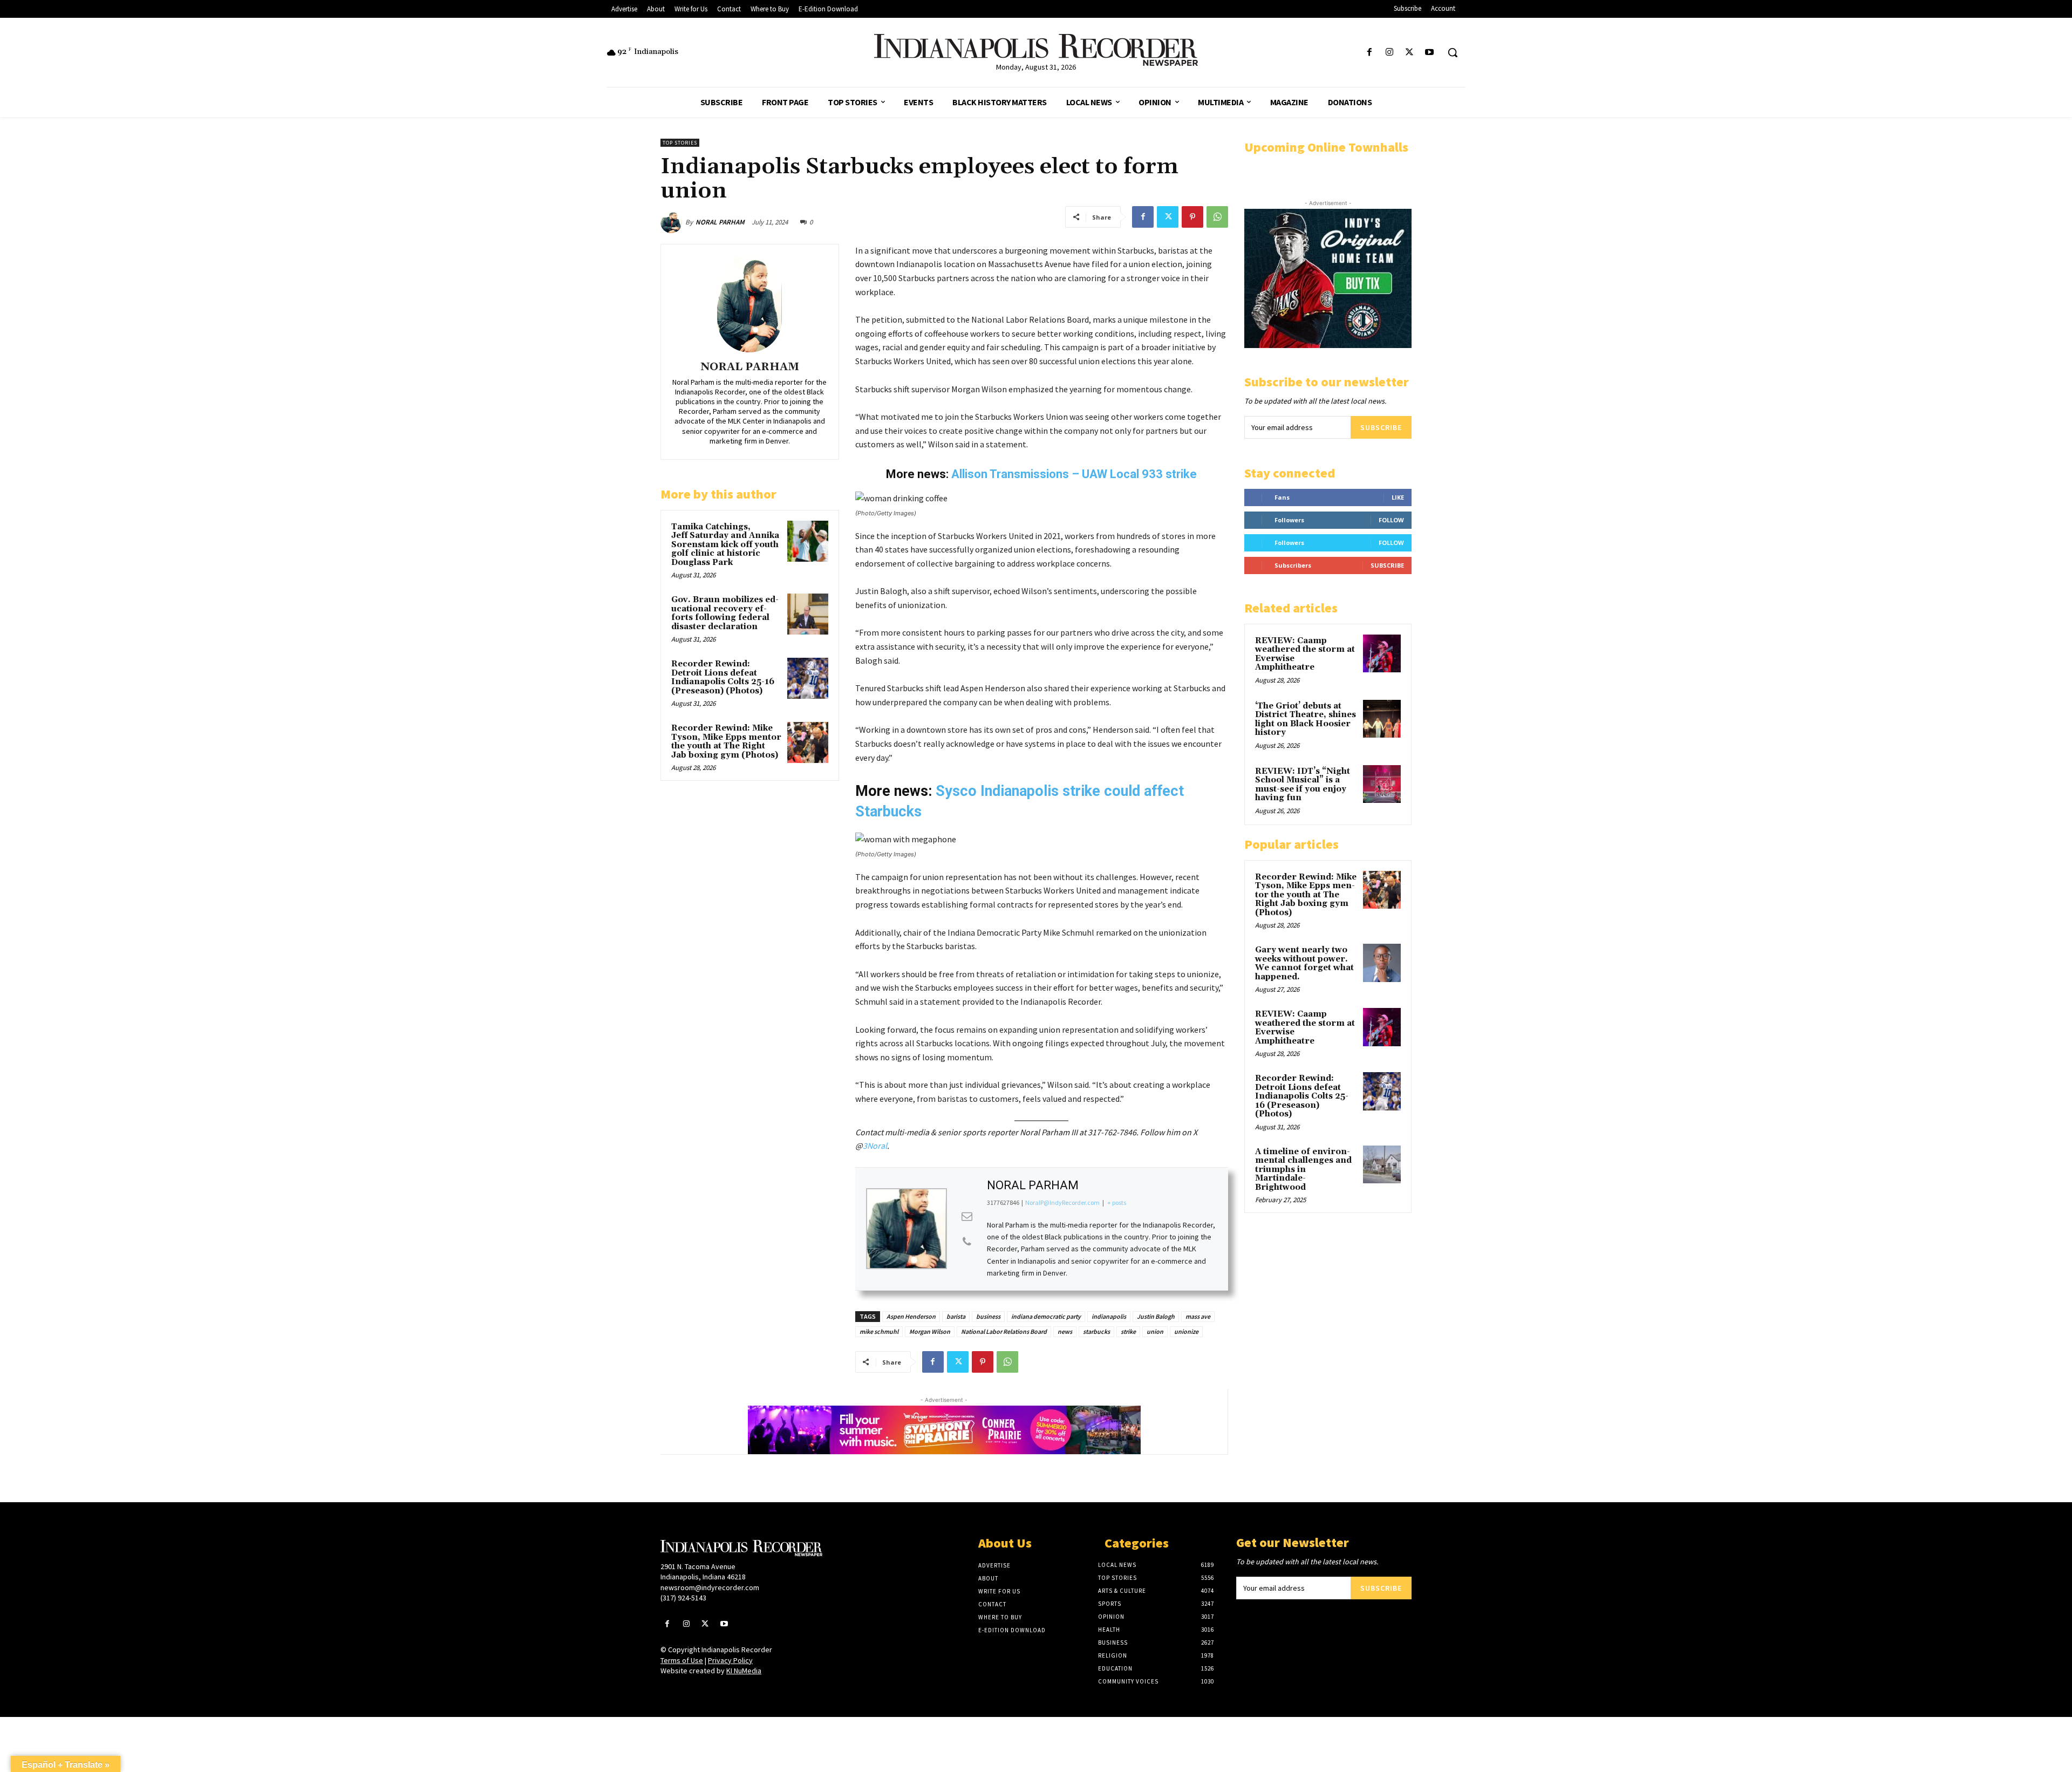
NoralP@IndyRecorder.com (1062, 1202)
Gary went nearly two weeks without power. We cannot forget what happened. (1304, 963)
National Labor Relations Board (1004, 1331)
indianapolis (1109, 1316)
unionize (1186, 1331)
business (988, 1316)
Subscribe (1381, 427)
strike (1128, 1331)
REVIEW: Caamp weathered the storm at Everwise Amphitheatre (1305, 654)
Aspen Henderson (911, 1316)
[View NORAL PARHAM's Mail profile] (967, 1216)
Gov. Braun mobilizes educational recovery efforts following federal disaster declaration (725, 613)
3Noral (875, 1146)
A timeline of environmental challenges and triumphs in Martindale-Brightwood (1303, 1170)
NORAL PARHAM (720, 222)
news (1065, 1331)
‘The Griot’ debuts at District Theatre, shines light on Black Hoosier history (1306, 720)
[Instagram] (1389, 53)
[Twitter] (1410, 53)
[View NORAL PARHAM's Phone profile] (967, 1242)
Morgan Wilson (930, 1331)
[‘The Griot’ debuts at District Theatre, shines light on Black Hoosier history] (1382, 719)
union (1155, 1331)
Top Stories (680, 143)
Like (1398, 497)
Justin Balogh (1156, 1316)
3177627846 (1003, 1202)
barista (956, 1316)
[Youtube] (1430, 53)
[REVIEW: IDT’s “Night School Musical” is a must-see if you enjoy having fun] (1382, 784)
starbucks (1096, 1331)
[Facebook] (1369, 53)
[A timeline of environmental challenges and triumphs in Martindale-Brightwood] (1382, 1164)
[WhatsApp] (1217, 217)
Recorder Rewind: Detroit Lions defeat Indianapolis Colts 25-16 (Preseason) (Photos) (723, 677)
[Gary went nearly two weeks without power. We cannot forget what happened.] (1382, 963)
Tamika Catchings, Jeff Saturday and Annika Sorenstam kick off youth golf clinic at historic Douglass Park (725, 545)
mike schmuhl (879, 1331)
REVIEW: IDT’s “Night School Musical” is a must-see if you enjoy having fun (1303, 785)
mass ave (1198, 1316)
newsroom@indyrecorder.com (710, 1587)
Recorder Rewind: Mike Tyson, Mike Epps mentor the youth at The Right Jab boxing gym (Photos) (726, 742)
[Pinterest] (1192, 217)
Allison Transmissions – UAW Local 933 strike (1074, 474)
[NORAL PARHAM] (673, 222)
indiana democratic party (1046, 1316)
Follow (1391, 520)
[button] (1453, 52)
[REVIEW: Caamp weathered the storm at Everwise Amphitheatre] (1382, 653)
